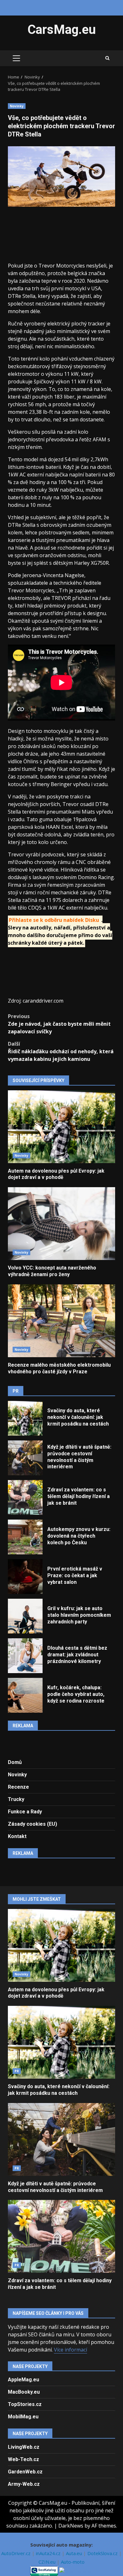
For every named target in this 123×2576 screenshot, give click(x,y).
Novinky (17, 106)
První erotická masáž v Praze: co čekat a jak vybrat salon (25, 1577)
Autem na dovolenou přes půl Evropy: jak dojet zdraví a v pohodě (61, 1127)
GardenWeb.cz (25, 2472)
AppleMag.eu (23, 2380)
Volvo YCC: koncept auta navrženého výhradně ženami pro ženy (61, 1224)
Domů (15, 1762)
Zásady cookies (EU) (32, 1824)
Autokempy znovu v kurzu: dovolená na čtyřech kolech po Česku (25, 1537)
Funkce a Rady (25, 1812)
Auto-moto (73, 2562)
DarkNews (71, 2526)
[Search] (107, 58)
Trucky (16, 1799)
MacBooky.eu (24, 2392)
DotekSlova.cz (103, 2553)
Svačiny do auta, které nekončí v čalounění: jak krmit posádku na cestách (25, 1418)
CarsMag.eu (62, 30)
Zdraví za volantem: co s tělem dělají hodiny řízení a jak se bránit (25, 1497)
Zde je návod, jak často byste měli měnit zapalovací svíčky (59, 1024)
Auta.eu (75, 2553)
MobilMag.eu (23, 2417)
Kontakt (17, 1836)
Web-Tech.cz (23, 2459)
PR (17, 2071)
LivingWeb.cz (24, 2447)
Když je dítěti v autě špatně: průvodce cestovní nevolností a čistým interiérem (25, 1458)
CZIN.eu (48, 2562)
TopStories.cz (25, 2404)
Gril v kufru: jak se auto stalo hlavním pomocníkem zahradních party (25, 1616)
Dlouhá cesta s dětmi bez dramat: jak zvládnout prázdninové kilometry (25, 1656)
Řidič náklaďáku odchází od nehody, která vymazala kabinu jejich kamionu (61, 1051)
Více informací (70, 2350)
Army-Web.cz (24, 2484)
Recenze (18, 1787)
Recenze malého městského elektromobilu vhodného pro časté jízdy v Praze (61, 1321)
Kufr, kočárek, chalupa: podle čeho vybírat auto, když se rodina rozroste (25, 1695)
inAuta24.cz (49, 2553)
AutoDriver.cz (17, 2553)
